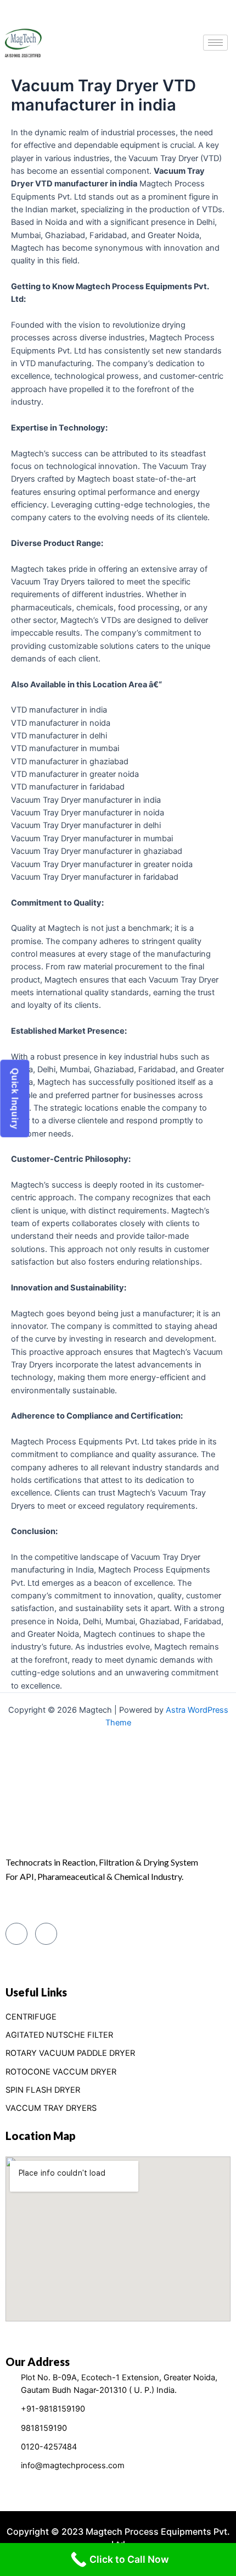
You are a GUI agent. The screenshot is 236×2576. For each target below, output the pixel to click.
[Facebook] (16, 1934)
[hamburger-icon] (215, 43)
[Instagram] (46, 1934)
